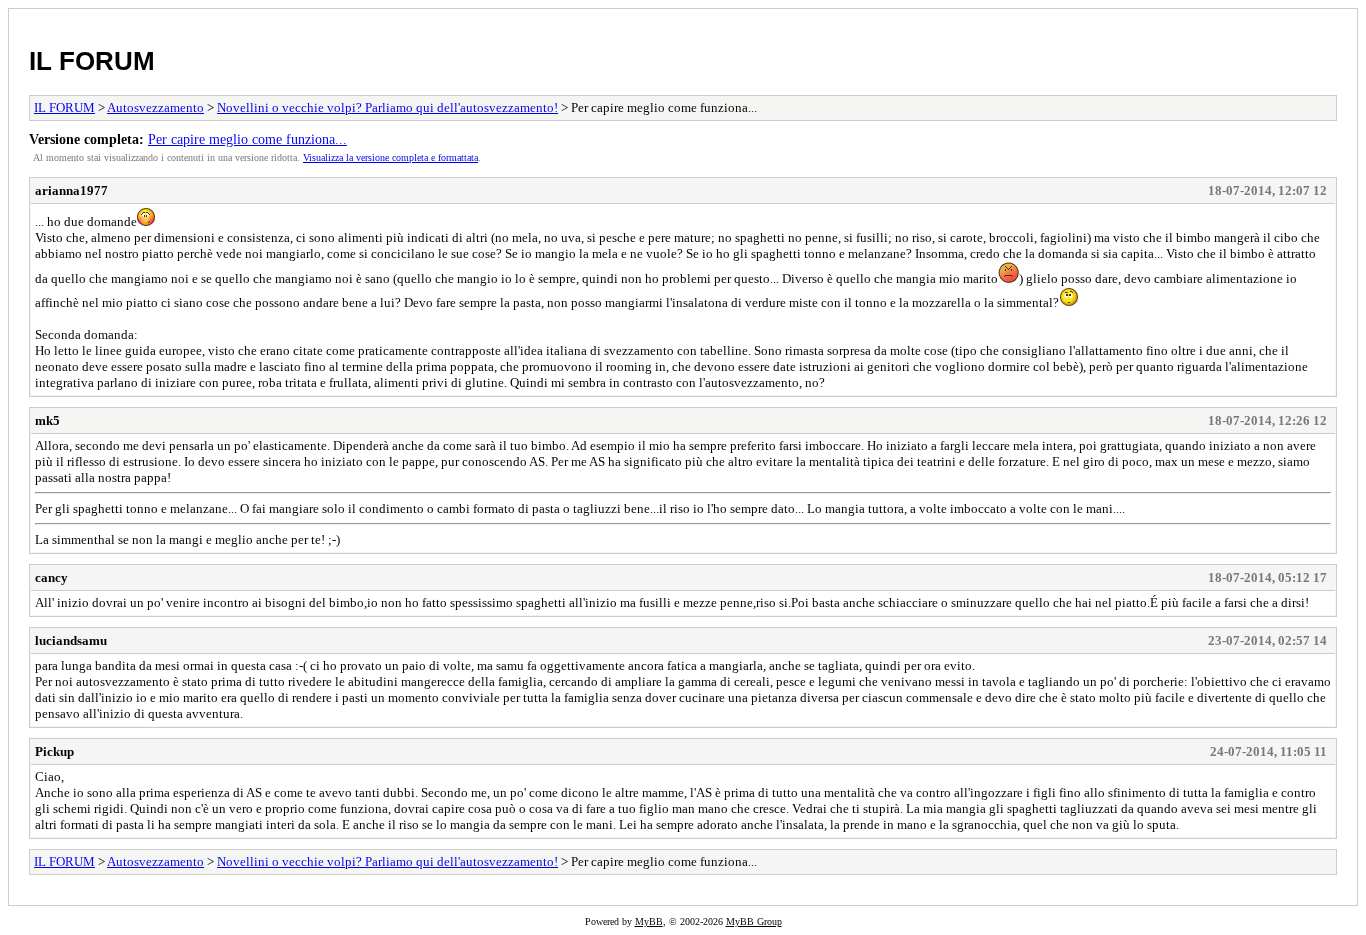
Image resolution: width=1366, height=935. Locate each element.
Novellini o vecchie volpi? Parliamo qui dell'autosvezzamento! (387, 107)
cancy (51, 577)
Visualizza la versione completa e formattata (390, 157)
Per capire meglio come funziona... (247, 139)
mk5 (47, 420)
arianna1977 (71, 190)
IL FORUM (92, 61)
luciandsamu (71, 640)
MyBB (649, 921)
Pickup (54, 751)
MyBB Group (754, 921)
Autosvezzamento (155, 107)
